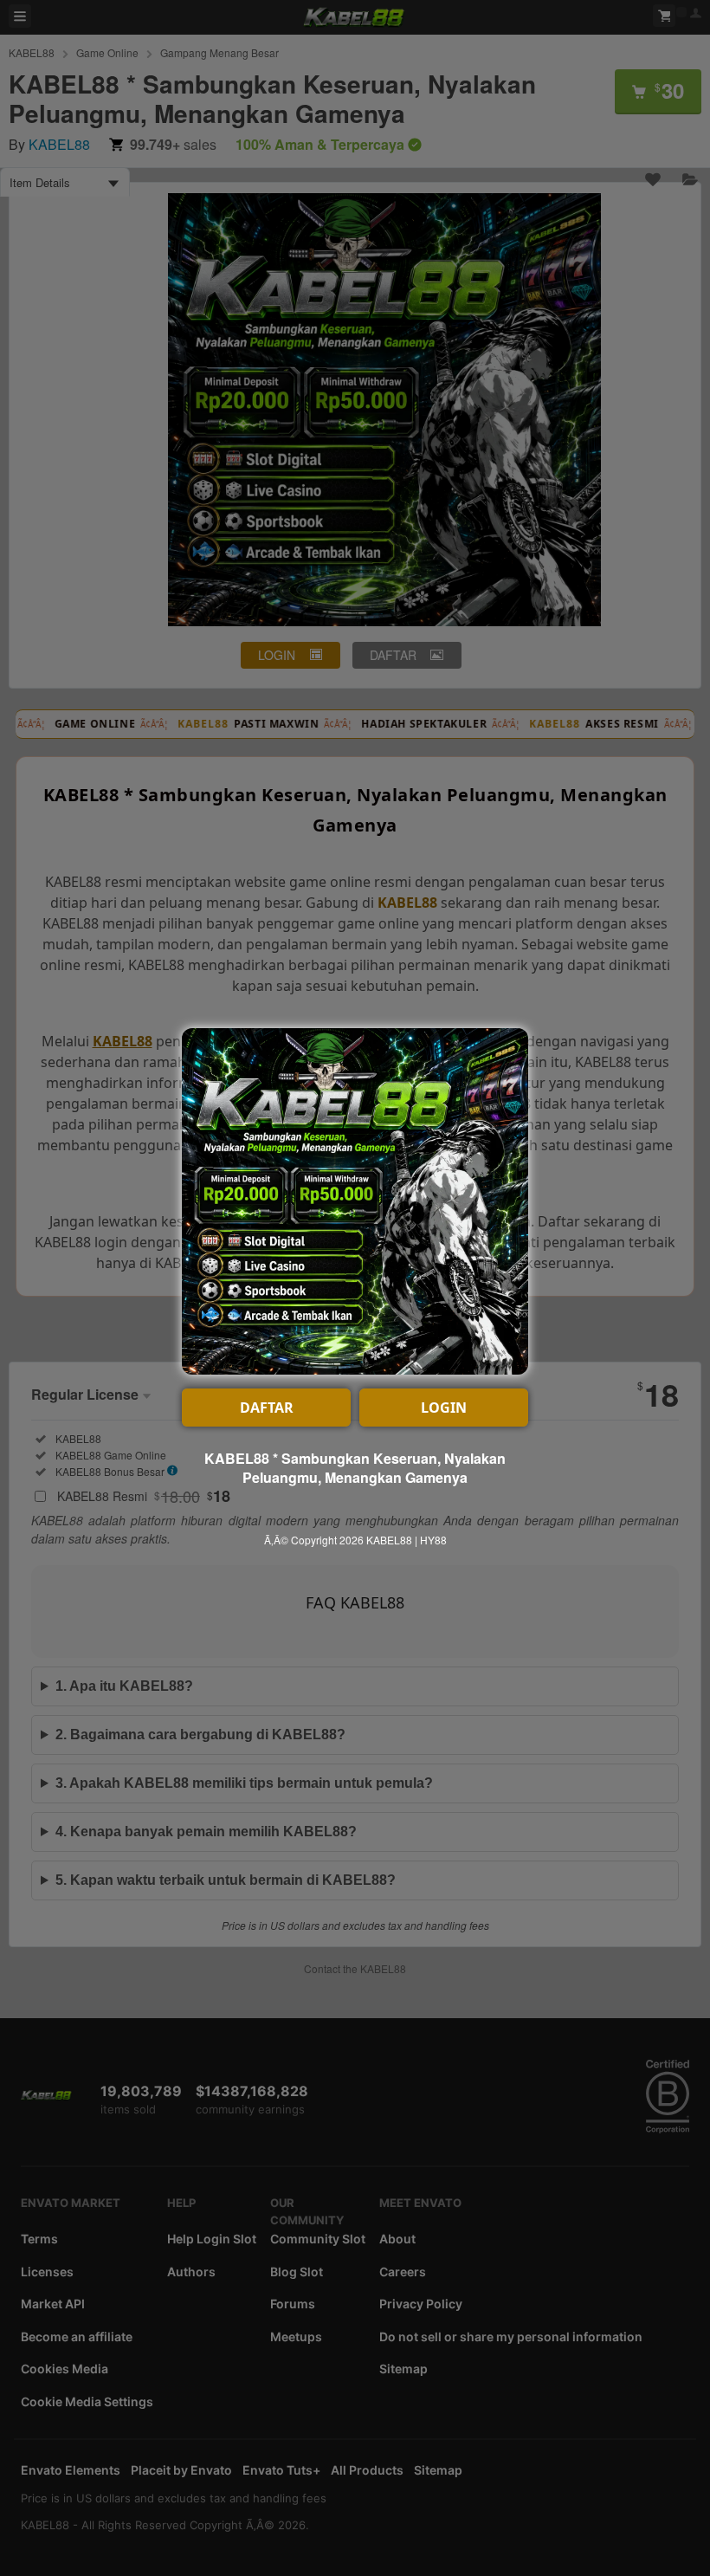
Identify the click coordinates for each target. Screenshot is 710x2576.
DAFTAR (267, 1408)
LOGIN (444, 1408)
